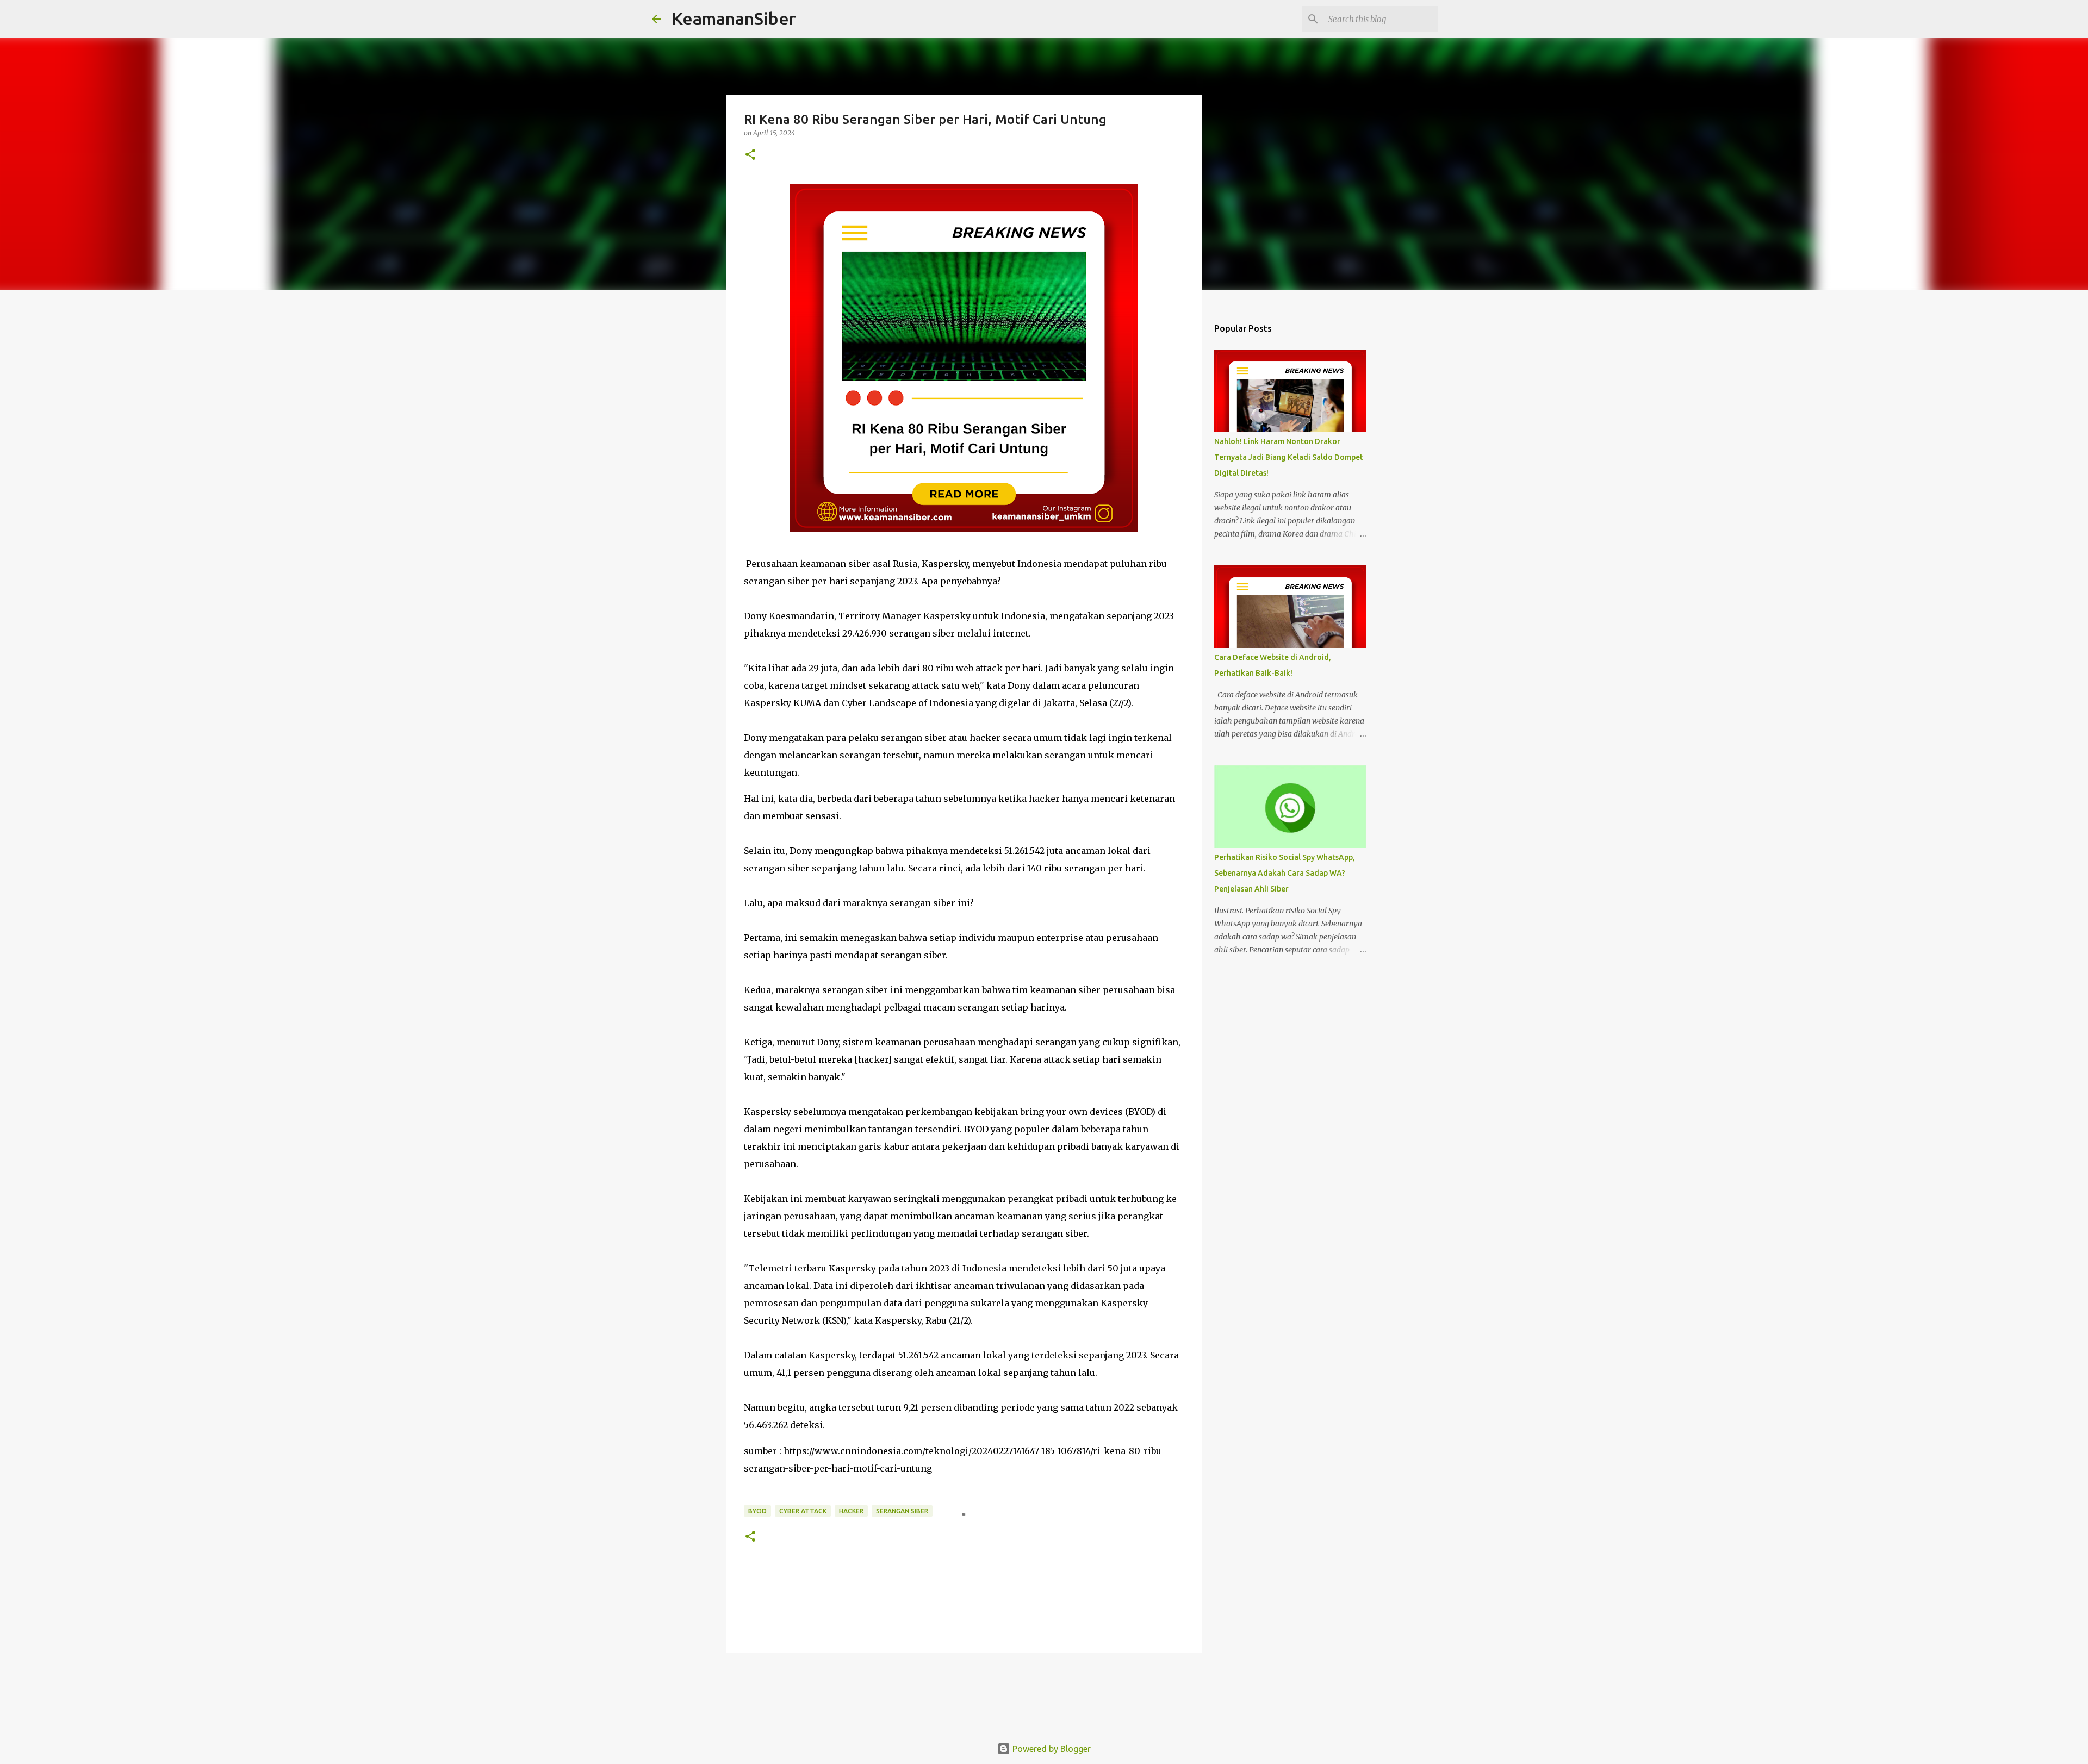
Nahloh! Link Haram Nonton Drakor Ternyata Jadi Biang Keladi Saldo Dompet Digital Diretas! (1289, 457)
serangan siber (902, 1511)
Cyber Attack (803, 1511)
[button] (750, 155)
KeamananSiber (734, 18)
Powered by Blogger (1051, 1749)
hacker (851, 1511)
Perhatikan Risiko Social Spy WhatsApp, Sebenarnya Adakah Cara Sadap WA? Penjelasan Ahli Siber (1285, 873)
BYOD (757, 1511)
